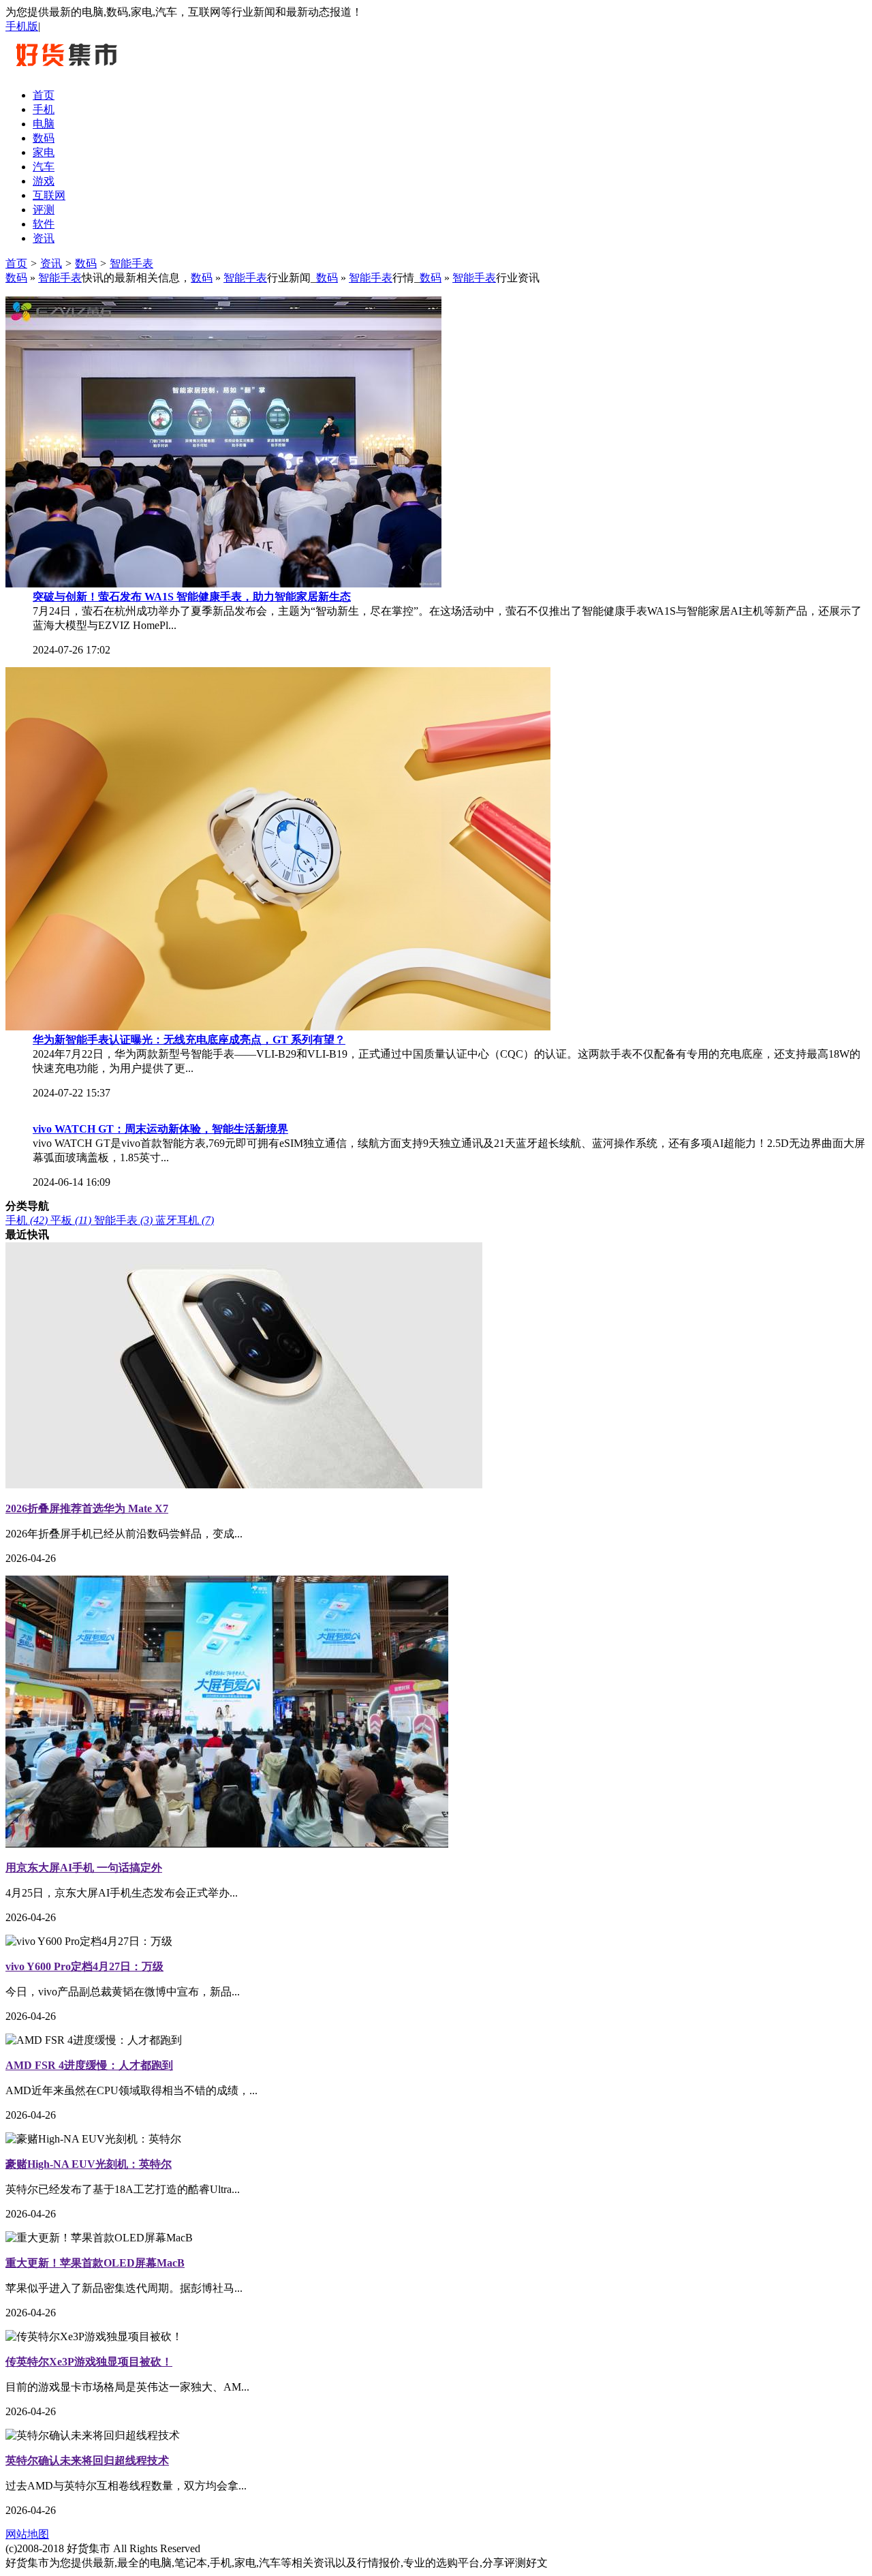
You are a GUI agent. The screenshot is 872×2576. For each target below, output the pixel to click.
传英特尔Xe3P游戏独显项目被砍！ (89, 2362)
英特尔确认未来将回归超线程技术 (87, 2460)
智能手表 (131, 263)
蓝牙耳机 (185, 1220)
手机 (27, 1220)
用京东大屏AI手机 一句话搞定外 (84, 1868)
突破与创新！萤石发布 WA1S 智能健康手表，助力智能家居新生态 (192, 597)
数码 (86, 263)
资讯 (51, 263)
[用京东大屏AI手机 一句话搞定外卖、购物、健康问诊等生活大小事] (227, 1844)
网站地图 (27, 2534)
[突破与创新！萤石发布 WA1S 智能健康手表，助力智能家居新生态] (223, 584)
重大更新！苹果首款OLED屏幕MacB (95, 2263)
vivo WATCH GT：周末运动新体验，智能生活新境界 (160, 1129)
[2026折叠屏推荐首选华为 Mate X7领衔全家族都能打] (244, 1485)
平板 (71, 1220)
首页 (16, 263)
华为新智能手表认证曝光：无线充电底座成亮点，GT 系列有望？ (189, 1040)
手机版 (22, 26)
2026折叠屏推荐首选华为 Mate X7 (87, 1508)
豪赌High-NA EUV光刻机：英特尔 (89, 2164)
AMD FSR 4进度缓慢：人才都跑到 (89, 2065)
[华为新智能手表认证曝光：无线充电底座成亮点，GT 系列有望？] (278, 1027)
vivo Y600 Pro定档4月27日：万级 (84, 1966)
